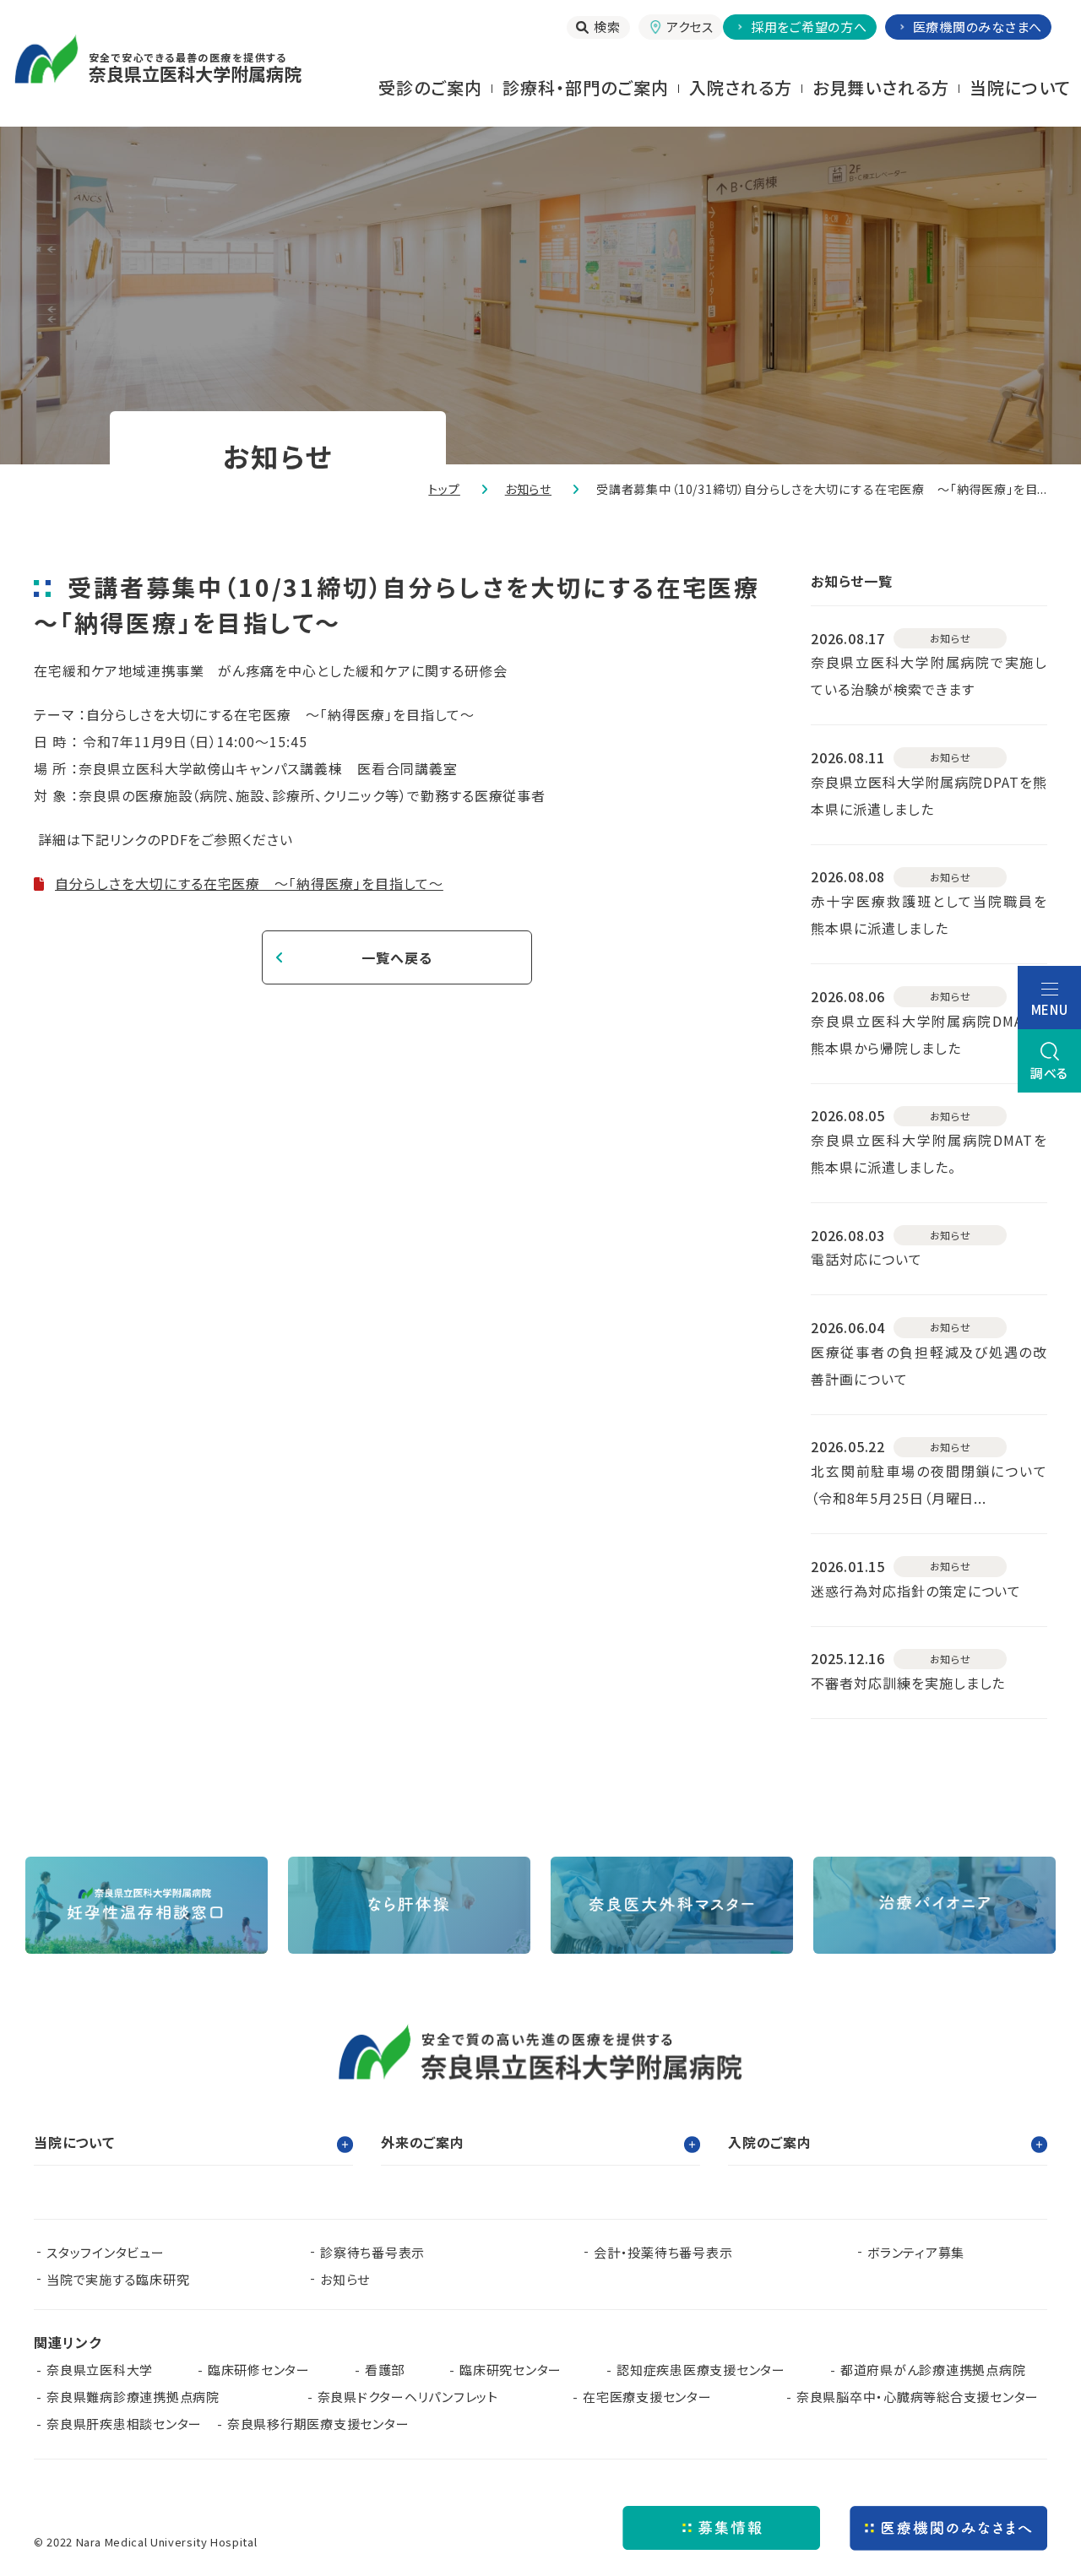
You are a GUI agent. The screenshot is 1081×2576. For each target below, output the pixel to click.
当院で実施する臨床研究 (118, 2279)
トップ (444, 489)
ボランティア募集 (916, 2252)
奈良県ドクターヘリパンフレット (408, 2397)
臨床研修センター (259, 2370)
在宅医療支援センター (647, 2397)
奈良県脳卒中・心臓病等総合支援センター (918, 2397)
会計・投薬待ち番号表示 (663, 2252)
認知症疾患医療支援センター (701, 2370)
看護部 (385, 2370)
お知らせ (528, 489)
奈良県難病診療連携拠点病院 (140, 2397)
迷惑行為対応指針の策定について (916, 1591)
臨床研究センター (511, 2370)
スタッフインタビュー (106, 2252)
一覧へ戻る (397, 957)
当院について (1020, 87)
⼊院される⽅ (741, 87)
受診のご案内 (430, 87)
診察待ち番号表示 (372, 2252)
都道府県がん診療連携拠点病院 (940, 2370)
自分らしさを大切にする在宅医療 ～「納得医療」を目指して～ (249, 883)
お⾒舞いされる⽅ (881, 87)
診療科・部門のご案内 (586, 87)
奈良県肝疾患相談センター (124, 2424)
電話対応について (866, 1259)
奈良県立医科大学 (100, 2370)
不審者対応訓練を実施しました (908, 1683)
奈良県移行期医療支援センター (318, 2424)
